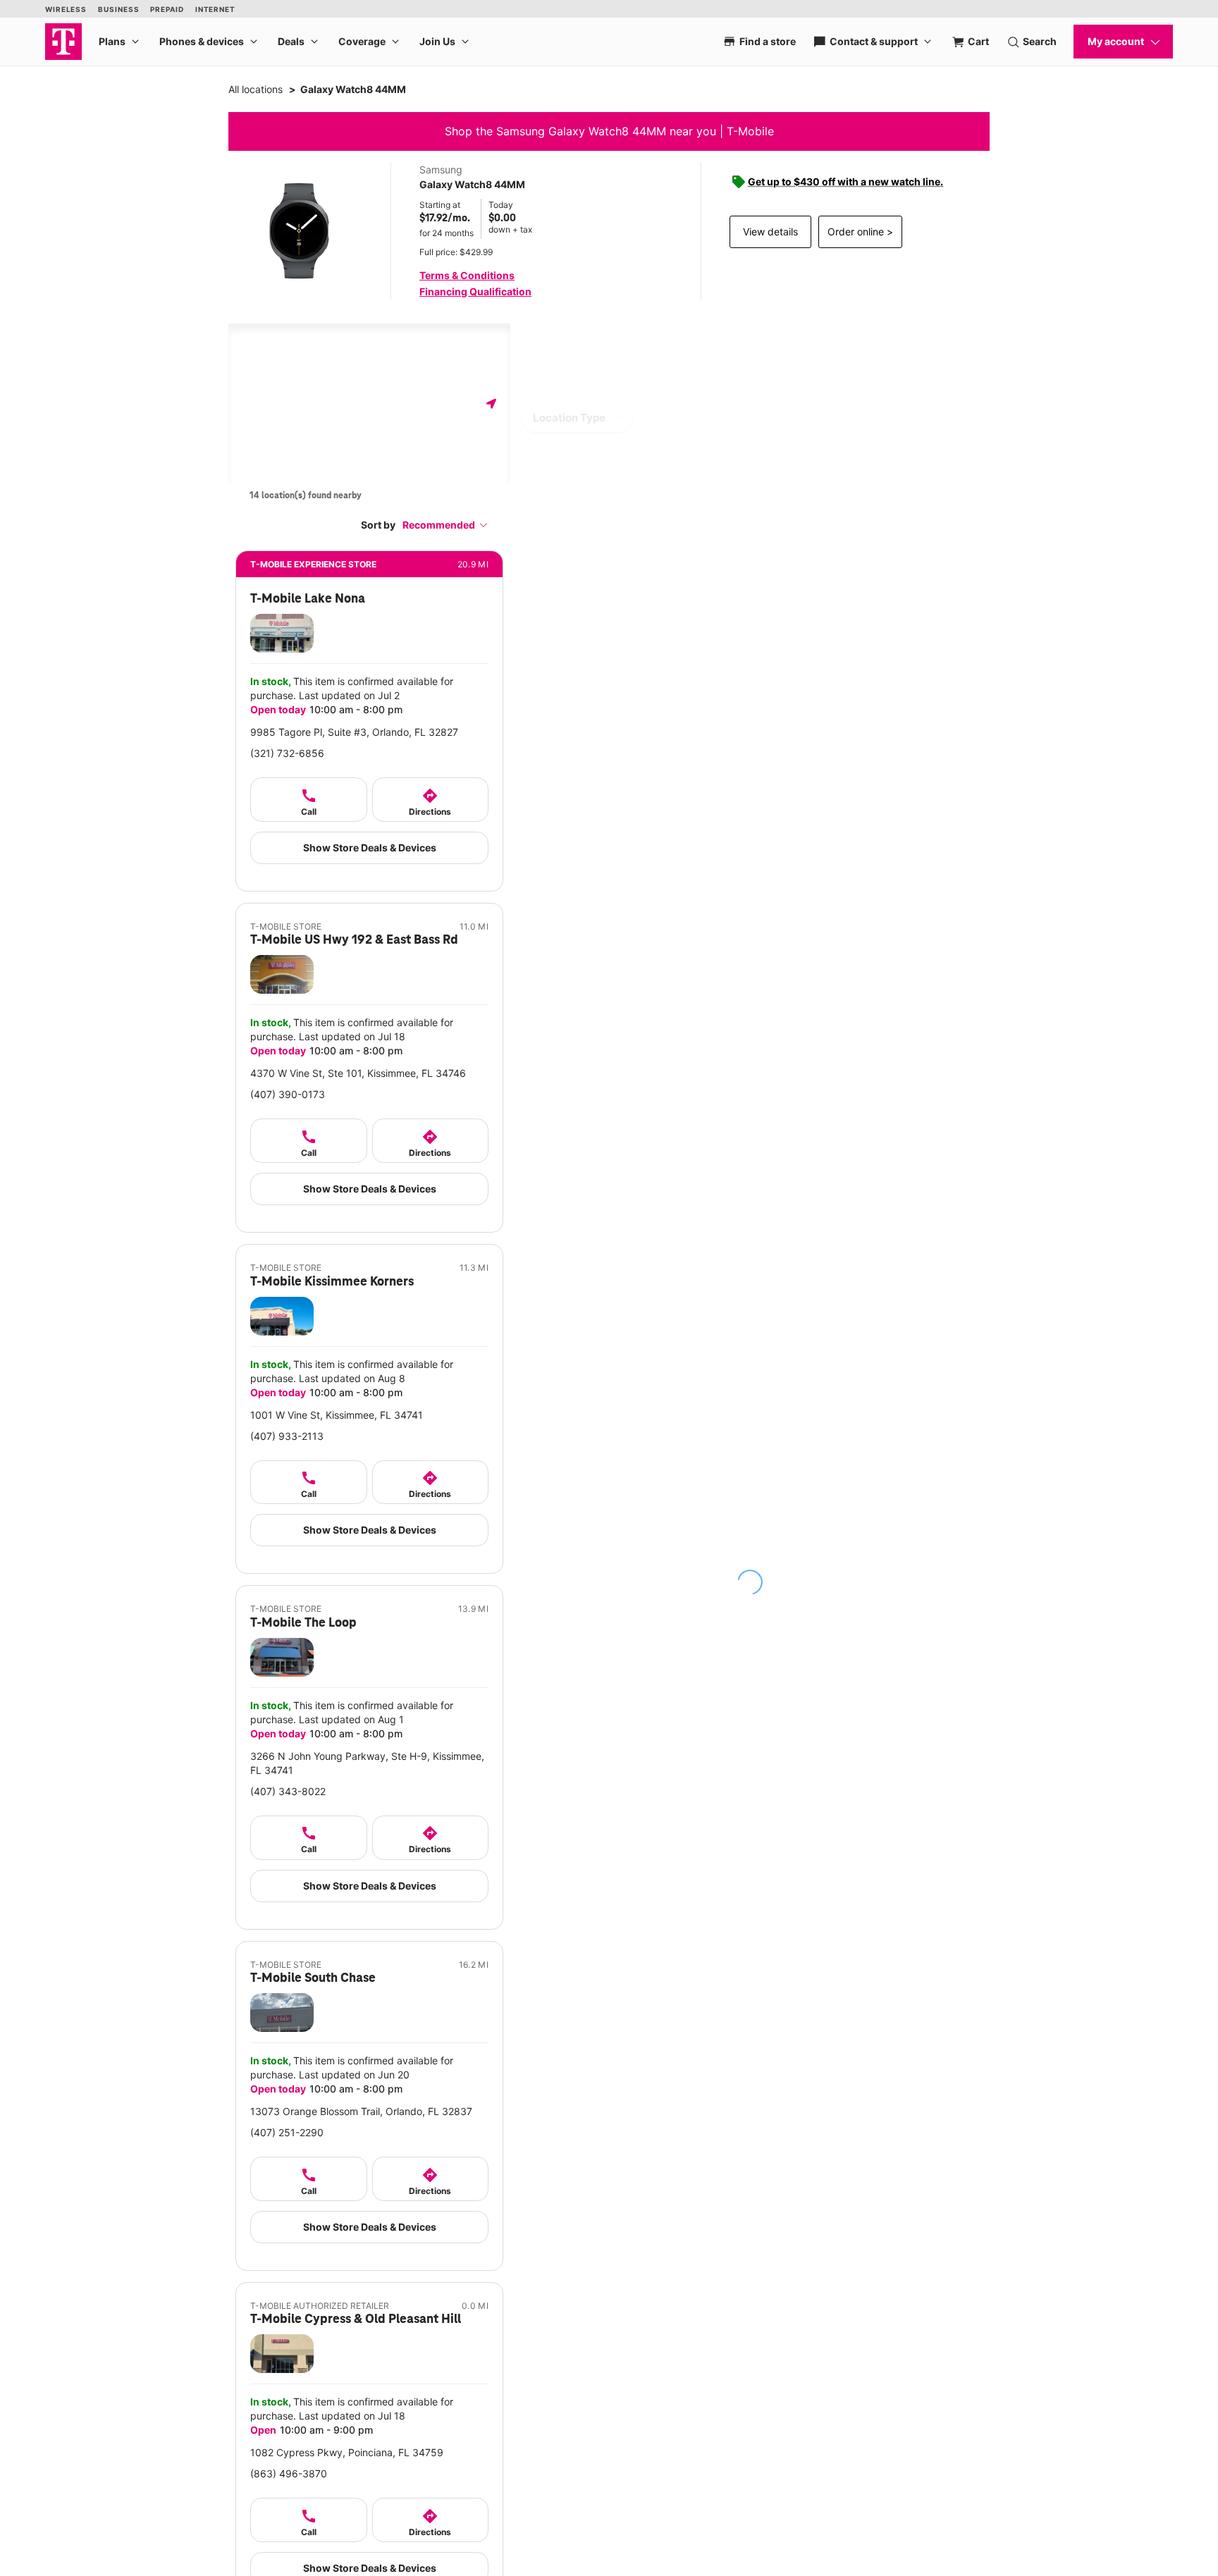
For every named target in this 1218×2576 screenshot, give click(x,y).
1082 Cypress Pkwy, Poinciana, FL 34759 (347, 2452)
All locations (256, 89)
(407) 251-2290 (287, 2132)
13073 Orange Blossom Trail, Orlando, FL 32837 (361, 2111)
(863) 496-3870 (289, 2473)
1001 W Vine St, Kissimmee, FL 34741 (337, 1415)
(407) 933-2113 (287, 1436)
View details (770, 232)
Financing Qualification (475, 291)
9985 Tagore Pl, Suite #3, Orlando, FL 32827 (354, 732)
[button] (445, 525)
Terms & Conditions (467, 275)
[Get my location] (491, 403)
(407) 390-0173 (288, 1094)
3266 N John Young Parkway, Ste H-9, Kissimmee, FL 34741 (367, 1763)
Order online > (860, 232)
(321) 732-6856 (287, 753)
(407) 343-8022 (288, 1791)
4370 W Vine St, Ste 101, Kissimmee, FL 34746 (358, 1073)
